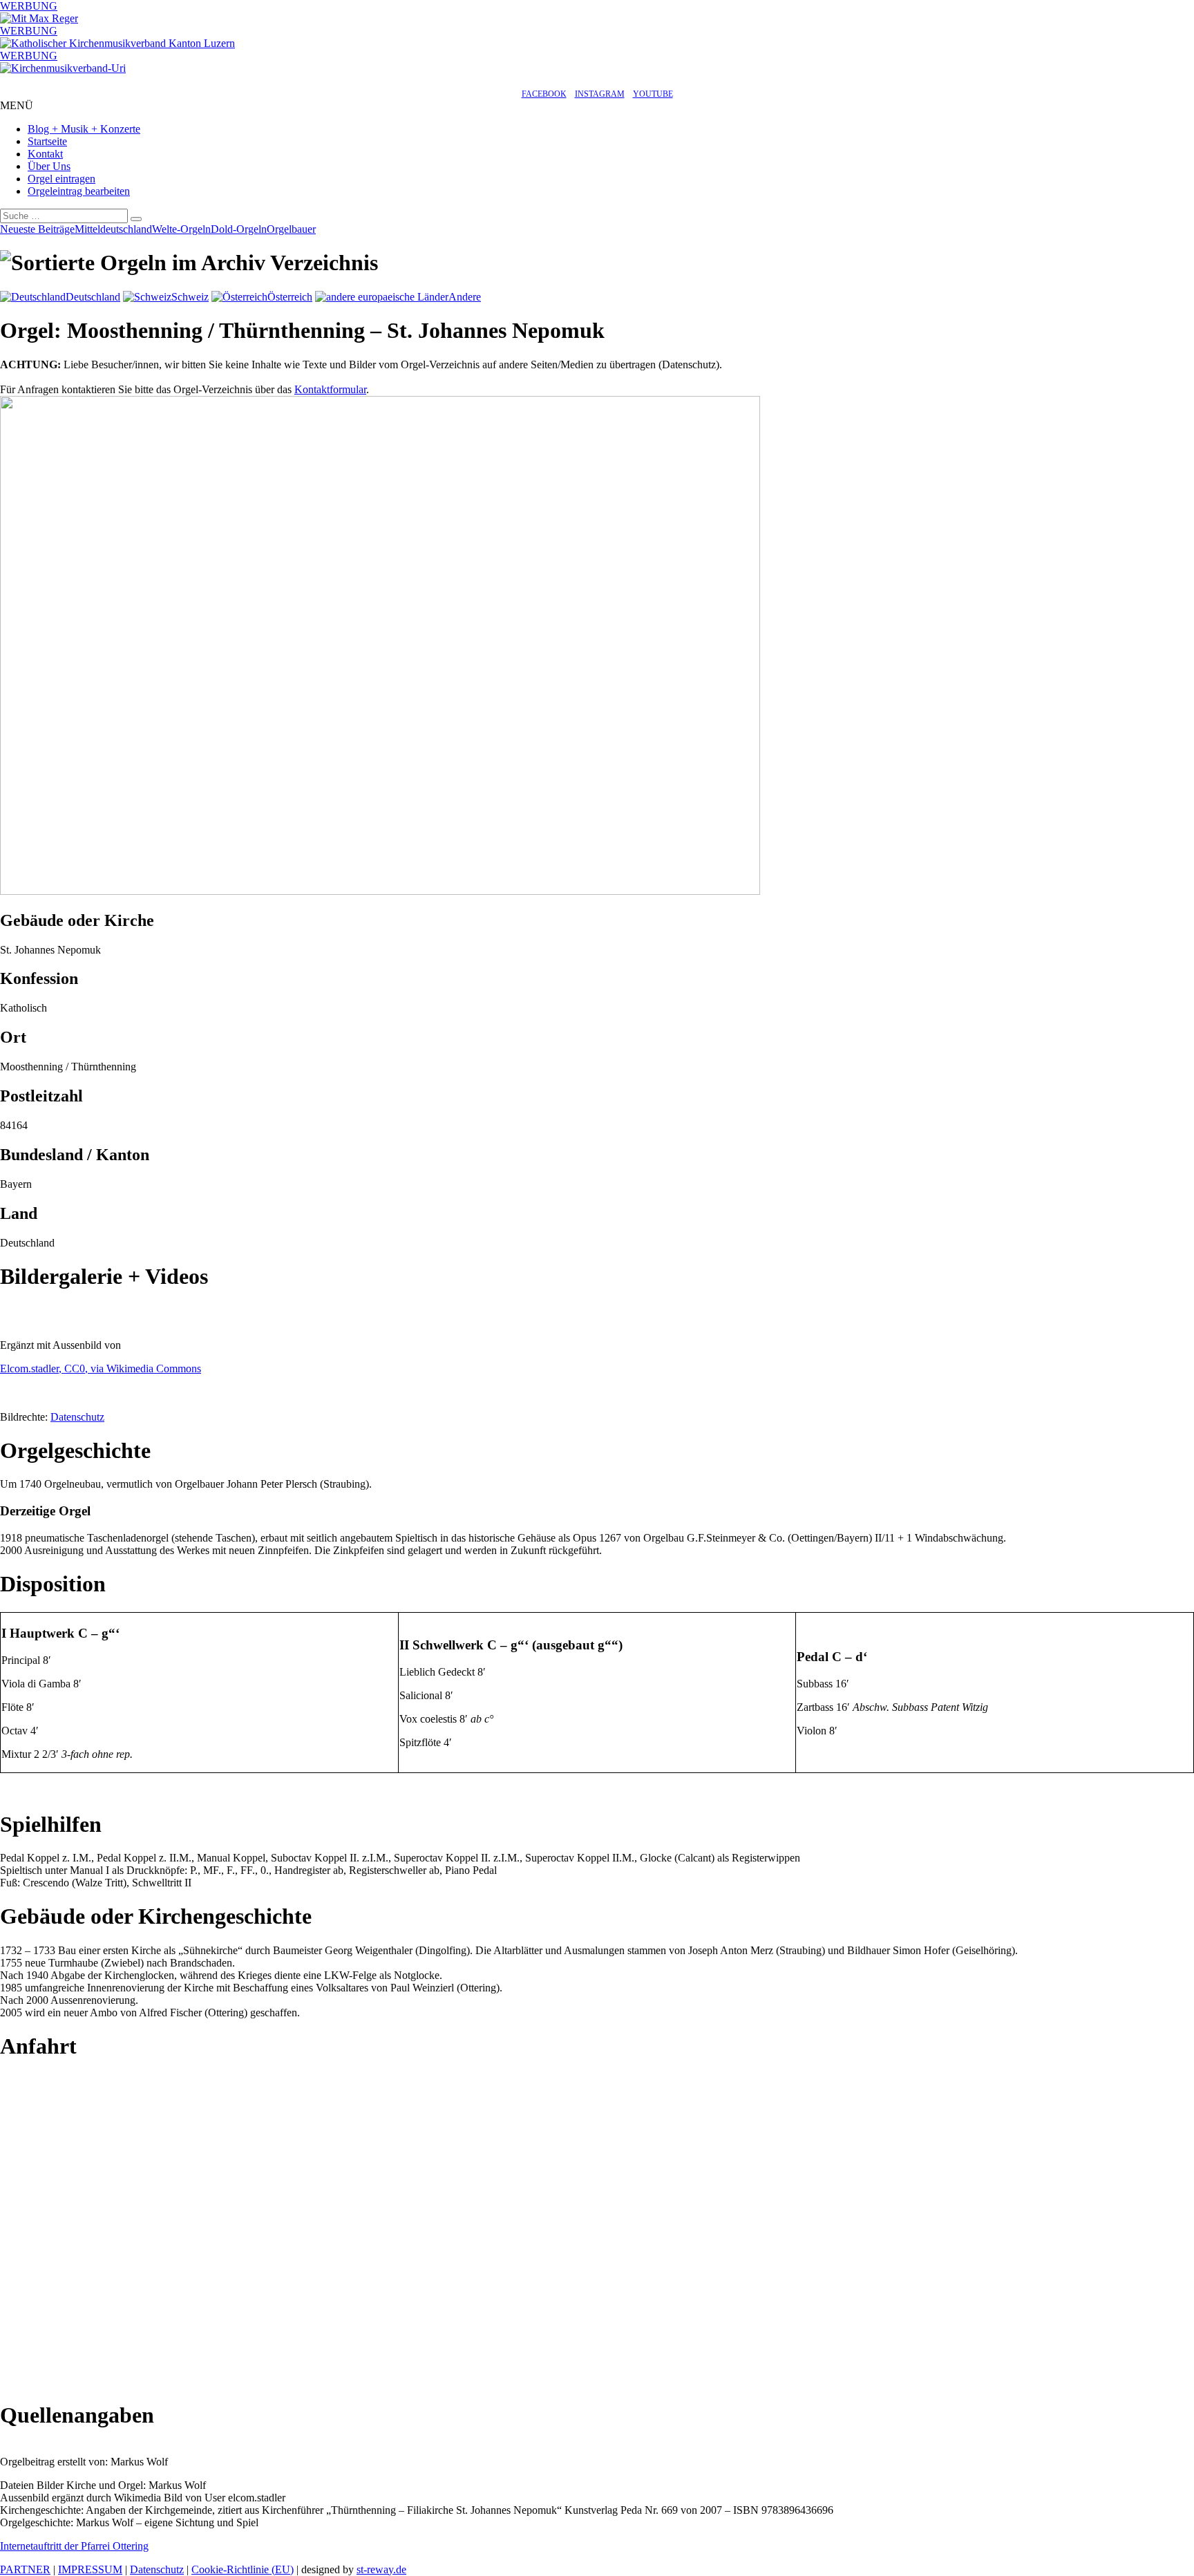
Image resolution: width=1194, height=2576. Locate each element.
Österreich (290, 297)
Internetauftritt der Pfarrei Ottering (74, 2546)
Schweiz (190, 297)
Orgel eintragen (61, 179)
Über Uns (49, 166)
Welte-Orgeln (181, 229)
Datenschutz (77, 1417)
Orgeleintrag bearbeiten (79, 191)
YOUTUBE (653, 94)
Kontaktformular (330, 389)
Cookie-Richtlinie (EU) (243, 2569)
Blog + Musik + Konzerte (84, 129)
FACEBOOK (544, 94)
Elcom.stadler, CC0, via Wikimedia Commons (101, 1368)
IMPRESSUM (90, 2569)
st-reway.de (381, 2569)
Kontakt (45, 154)
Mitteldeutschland (113, 229)
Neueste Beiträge (37, 229)
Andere (465, 297)
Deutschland (93, 297)
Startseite (47, 141)
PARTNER (25, 2569)
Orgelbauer (291, 229)
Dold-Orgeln (239, 229)
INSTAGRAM (600, 94)
